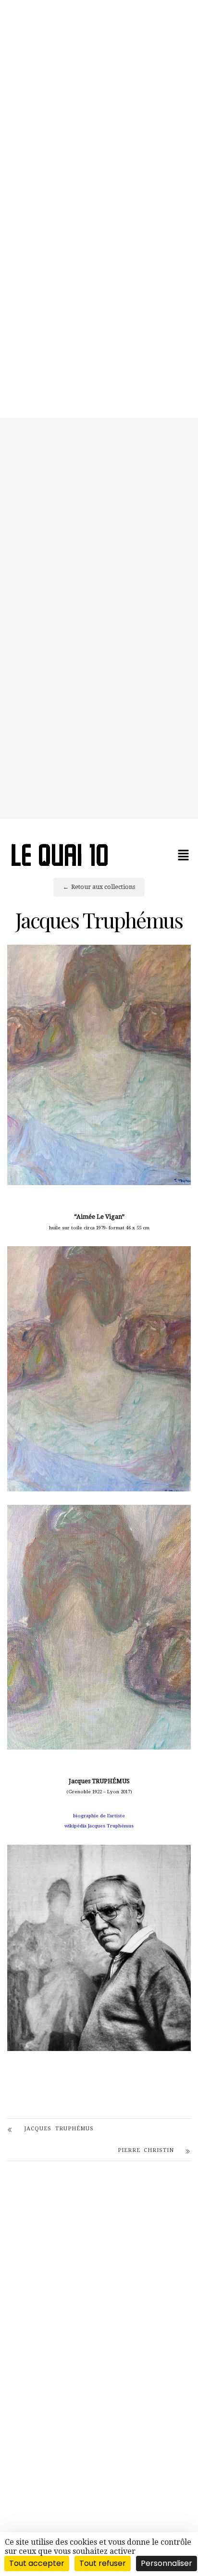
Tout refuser (103, 2563)
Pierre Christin (146, 2150)
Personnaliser (167, 2563)
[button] (184, 855)
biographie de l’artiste (99, 1816)
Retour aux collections (103, 887)
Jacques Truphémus (59, 2129)
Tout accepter (37, 2563)
